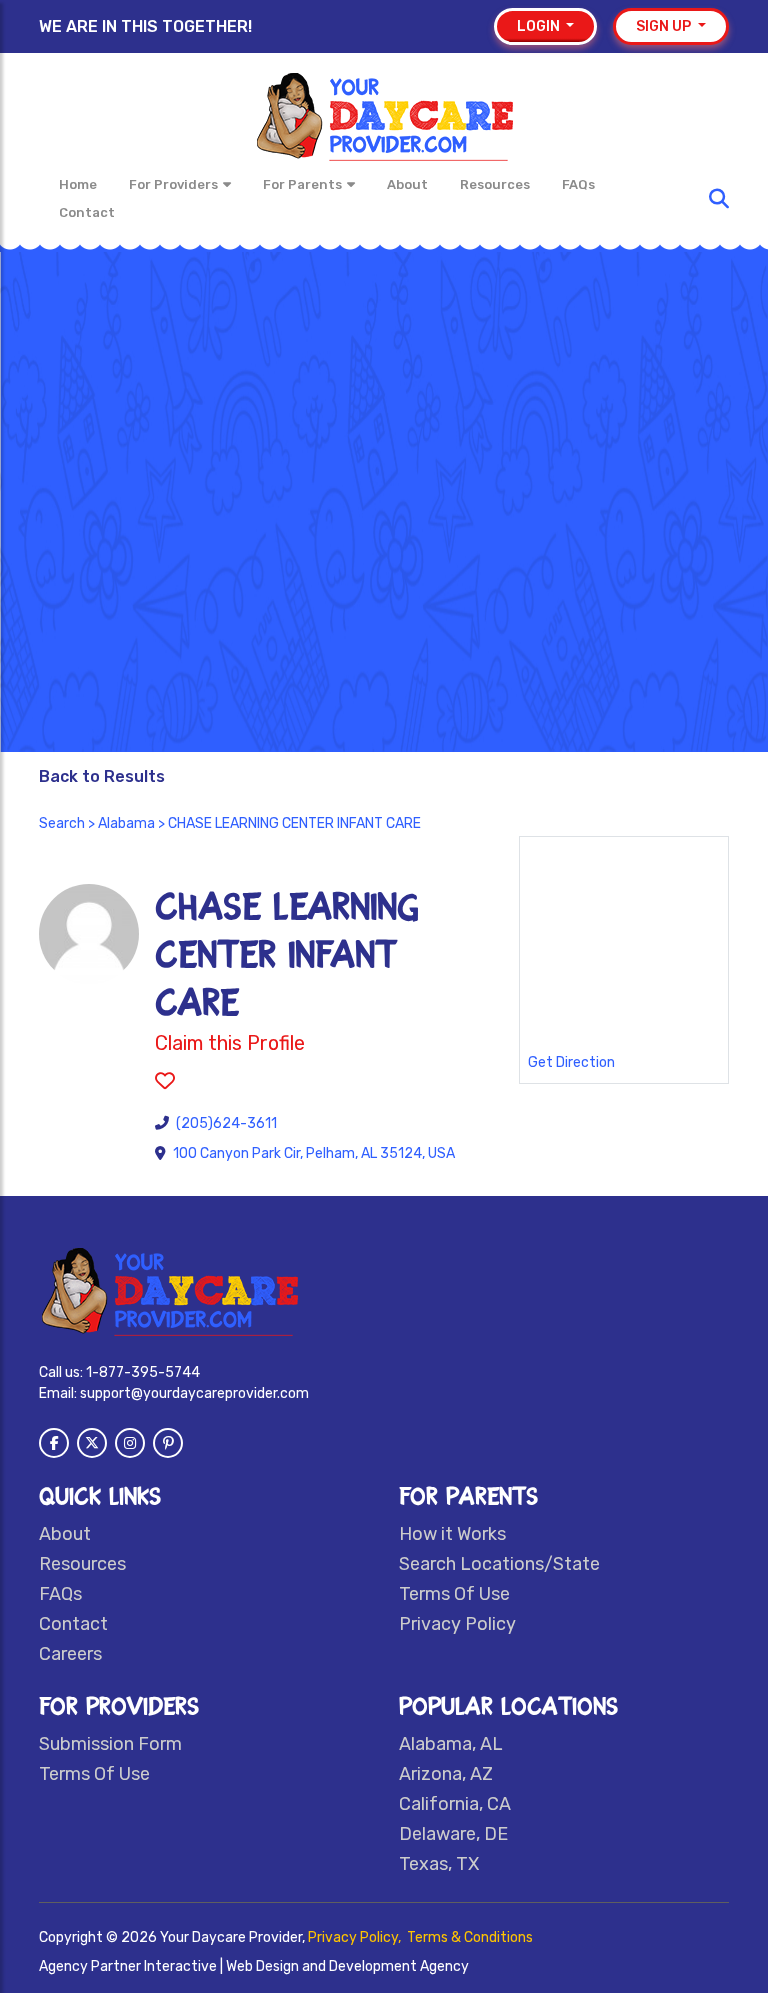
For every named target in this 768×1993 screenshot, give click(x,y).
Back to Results (102, 776)
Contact (87, 212)
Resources (495, 184)
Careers (70, 1654)
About (407, 184)
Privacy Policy (457, 1624)
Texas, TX (439, 1864)
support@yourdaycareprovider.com (194, 1393)
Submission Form (110, 1744)
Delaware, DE (453, 1834)
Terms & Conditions (470, 1937)
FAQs (578, 184)
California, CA (455, 1804)
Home (78, 184)
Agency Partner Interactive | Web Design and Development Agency (254, 1966)
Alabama (126, 823)
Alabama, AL (451, 1744)
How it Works (452, 1534)
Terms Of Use (454, 1594)
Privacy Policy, (356, 1937)
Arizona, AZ (446, 1774)
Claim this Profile (230, 1043)
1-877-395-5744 (143, 1372)
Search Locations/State (499, 1564)
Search (62, 823)
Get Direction (571, 1062)
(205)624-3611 (226, 1123)
